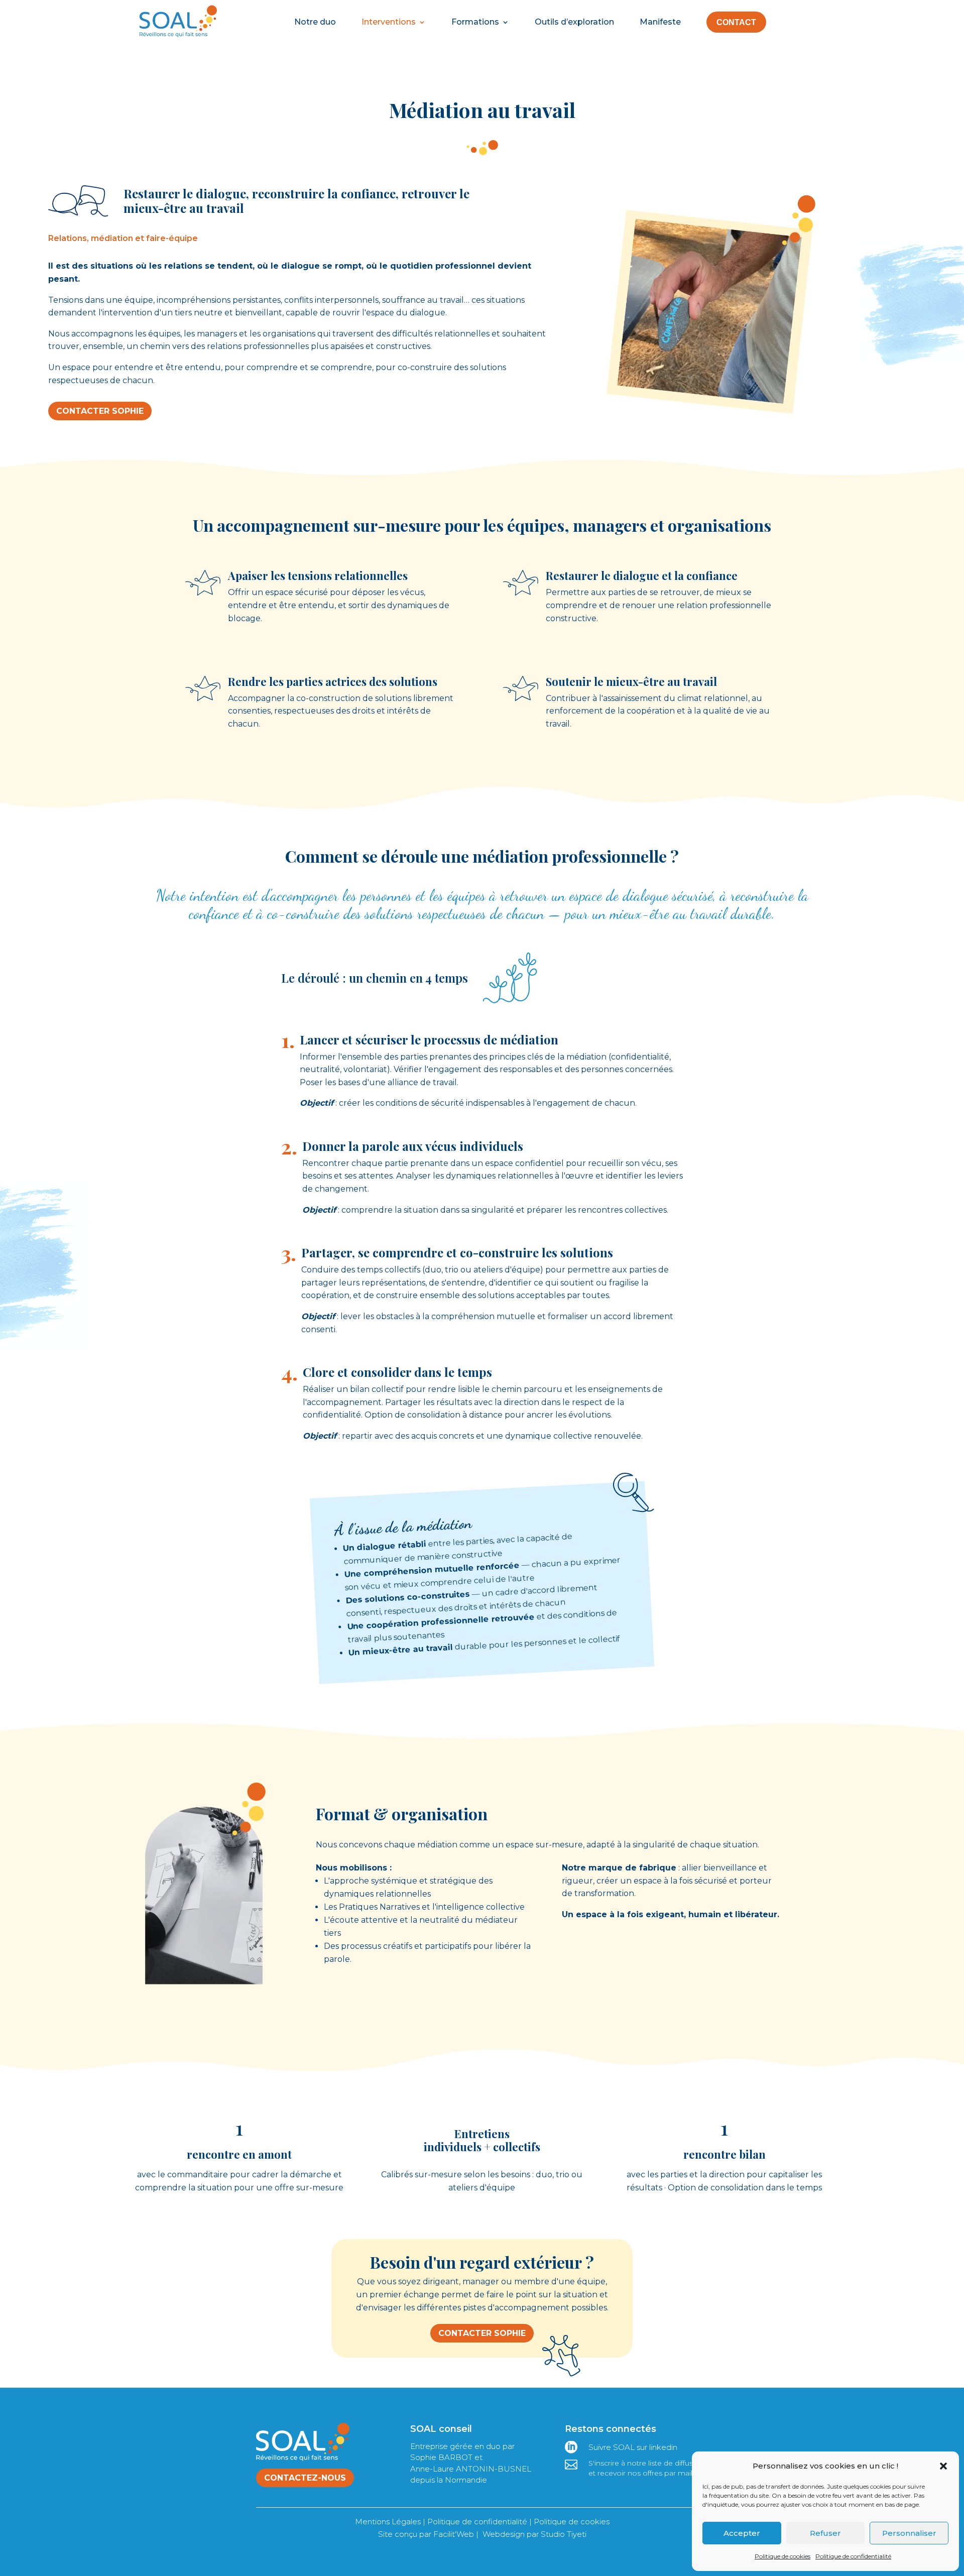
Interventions (389, 22)
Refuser (825, 2533)
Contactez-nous (305, 2478)
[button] (943, 2466)
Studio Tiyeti (564, 2534)
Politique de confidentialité (853, 2556)
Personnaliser (909, 2533)
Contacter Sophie (100, 411)
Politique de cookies (782, 2556)
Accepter (742, 2533)
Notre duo (315, 22)
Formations (475, 22)
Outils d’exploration (574, 22)
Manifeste (660, 22)
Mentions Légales (388, 2522)
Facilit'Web (454, 2534)
